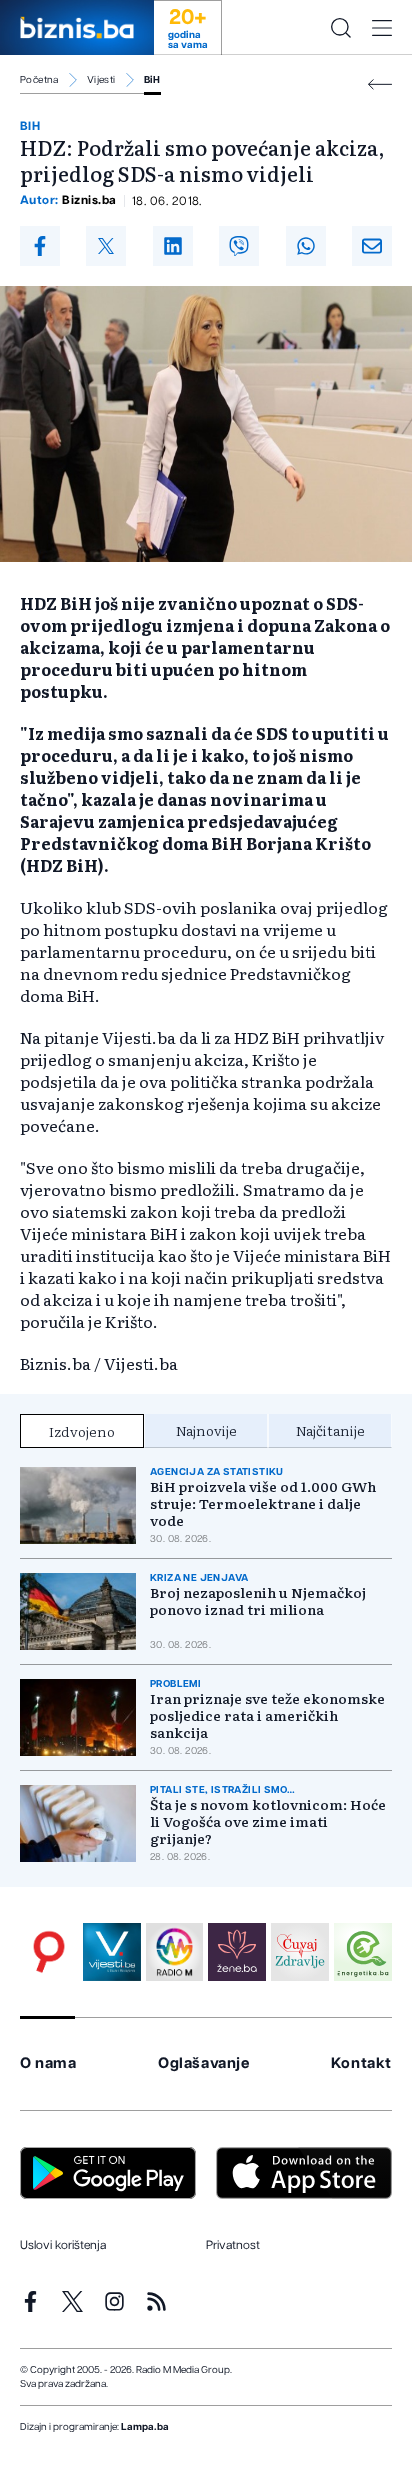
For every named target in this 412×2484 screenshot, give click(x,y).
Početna (39, 80)
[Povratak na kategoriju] (380, 84)
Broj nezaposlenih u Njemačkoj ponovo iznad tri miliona (258, 1601)
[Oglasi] (49, 1952)
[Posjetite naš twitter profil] (72, 2301)
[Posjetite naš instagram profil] (114, 2301)
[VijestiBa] (112, 1952)
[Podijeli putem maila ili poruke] (372, 246)
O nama (48, 2063)
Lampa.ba (145, 2427)
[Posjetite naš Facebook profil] (30, 2301)
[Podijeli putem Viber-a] (239, 246)
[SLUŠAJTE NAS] (175, 1952)
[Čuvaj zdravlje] (300, 1952)
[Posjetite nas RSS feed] (156, 2301)
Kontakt (361, 2063)
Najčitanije (330, 1430)
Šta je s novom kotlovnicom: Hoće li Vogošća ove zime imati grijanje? (268, 1821)
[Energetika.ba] (363, 1952)
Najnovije (206, 1430)
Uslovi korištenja (63, 2245)
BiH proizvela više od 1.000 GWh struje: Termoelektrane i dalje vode (263, 1503)
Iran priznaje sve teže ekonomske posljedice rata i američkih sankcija (267, 1715)
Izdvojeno (82, 1431)
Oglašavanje (204, 2063)
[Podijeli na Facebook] (40, 246)
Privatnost (233, 2245)
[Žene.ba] (237, 1952)
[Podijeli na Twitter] (106, 246)
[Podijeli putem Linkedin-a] (173, 246)
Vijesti (101, 80)
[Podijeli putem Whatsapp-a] (306, 246)
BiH (152, 80)
